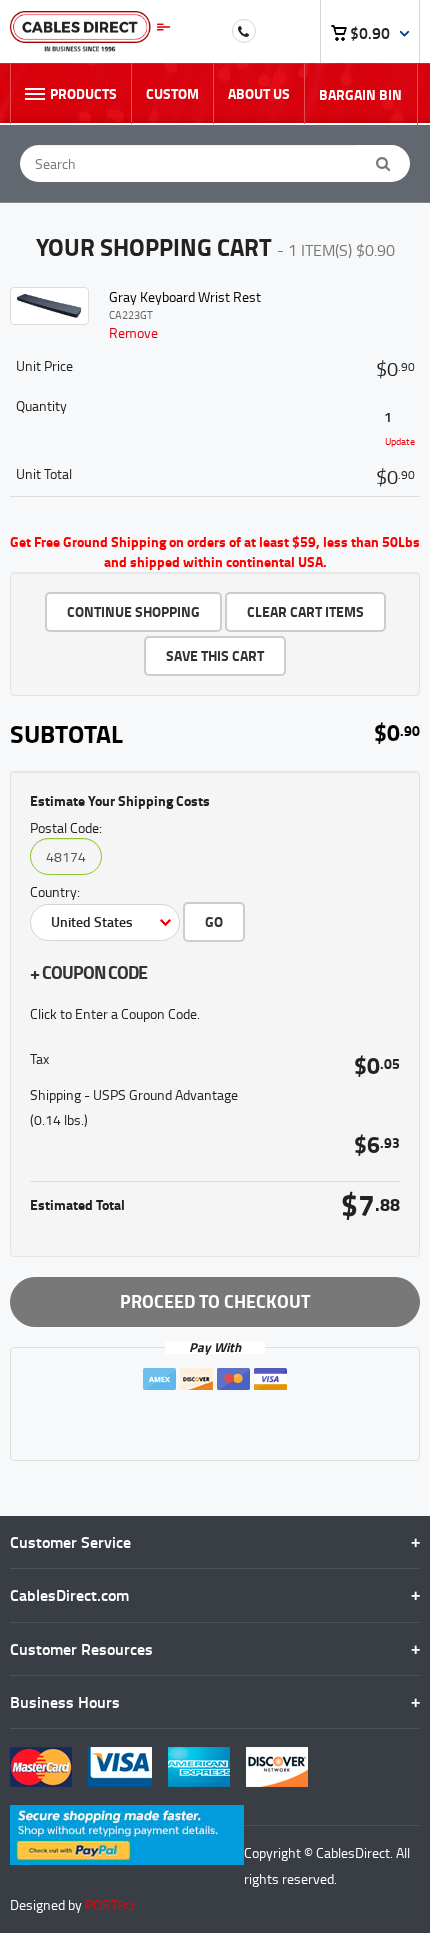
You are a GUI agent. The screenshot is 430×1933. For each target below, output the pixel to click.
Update (400, 441)
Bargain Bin (360, 94)
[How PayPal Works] (127, 1814)
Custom (172, 93)
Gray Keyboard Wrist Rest (185, 296)
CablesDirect (90, 31)
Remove (133, 332)
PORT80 (109, 1904)
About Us (259, 93)
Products (83, 93)
